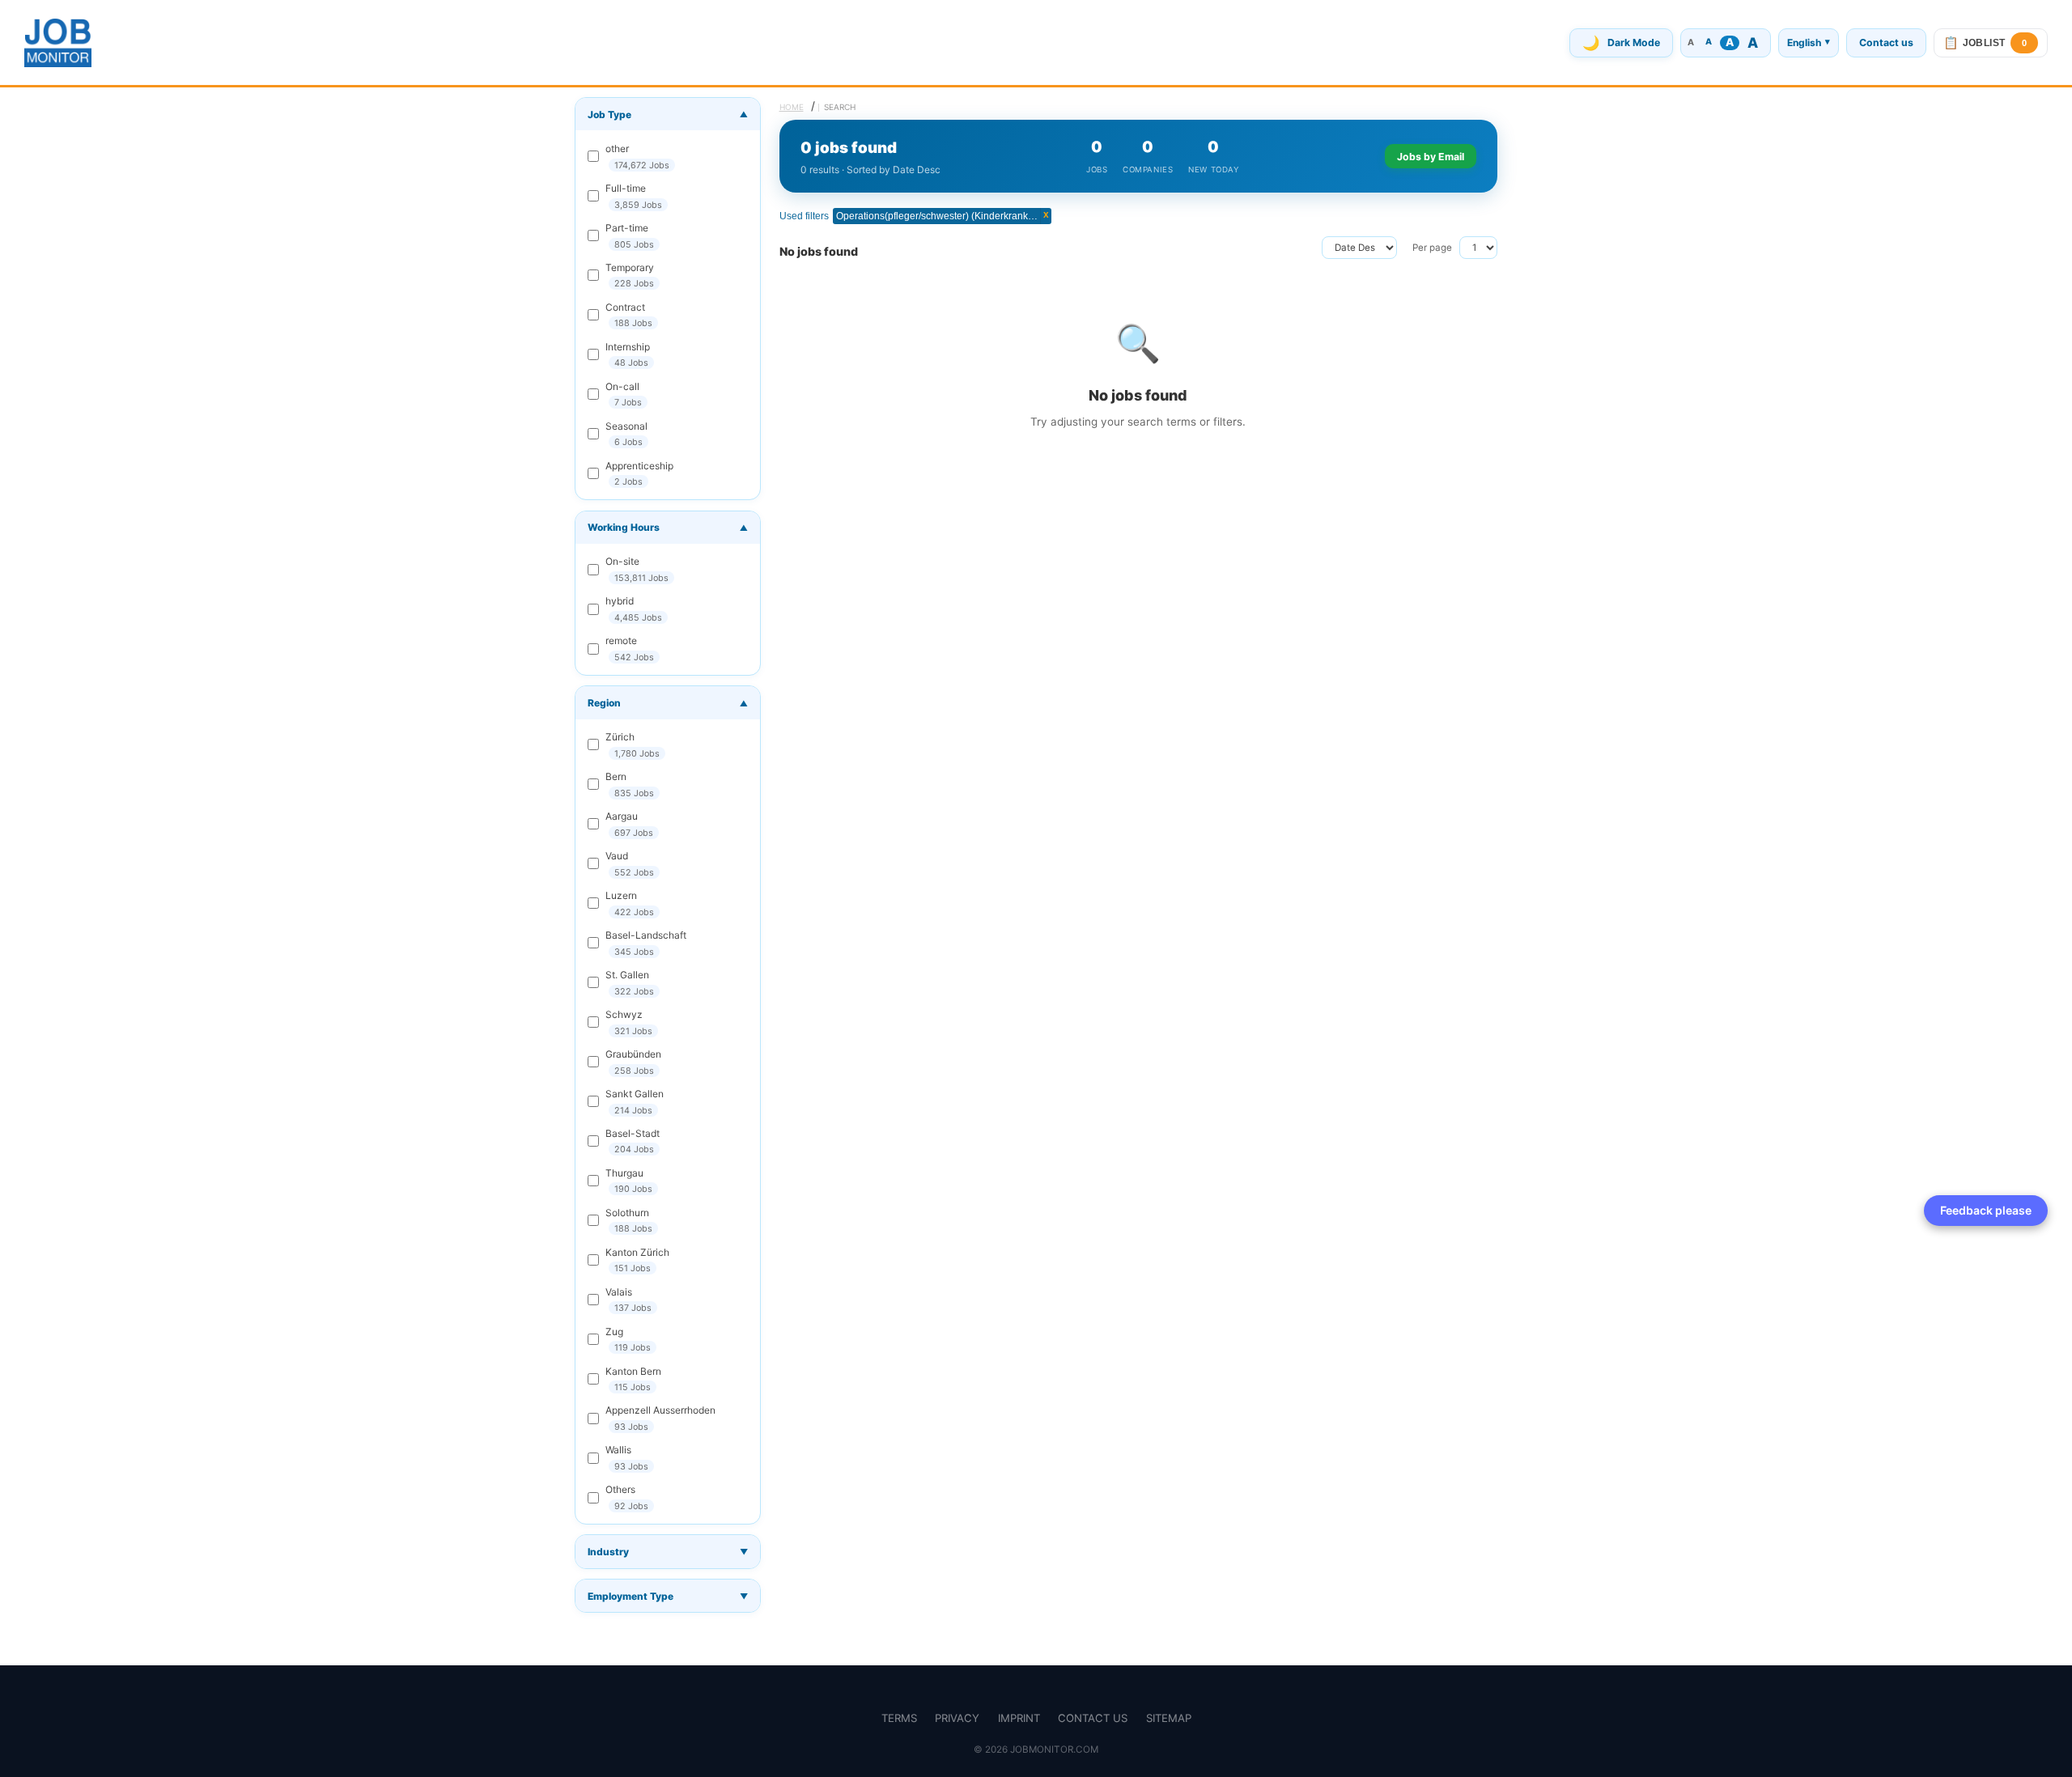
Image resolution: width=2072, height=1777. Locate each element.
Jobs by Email (1431, 157)
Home (792, 107)
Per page (1432, 248)
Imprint (1019, 1718)
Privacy (957, 1718)
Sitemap (1169, 1718)
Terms (899, 1718)
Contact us (1886, 42)
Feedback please (1986, 1210)
